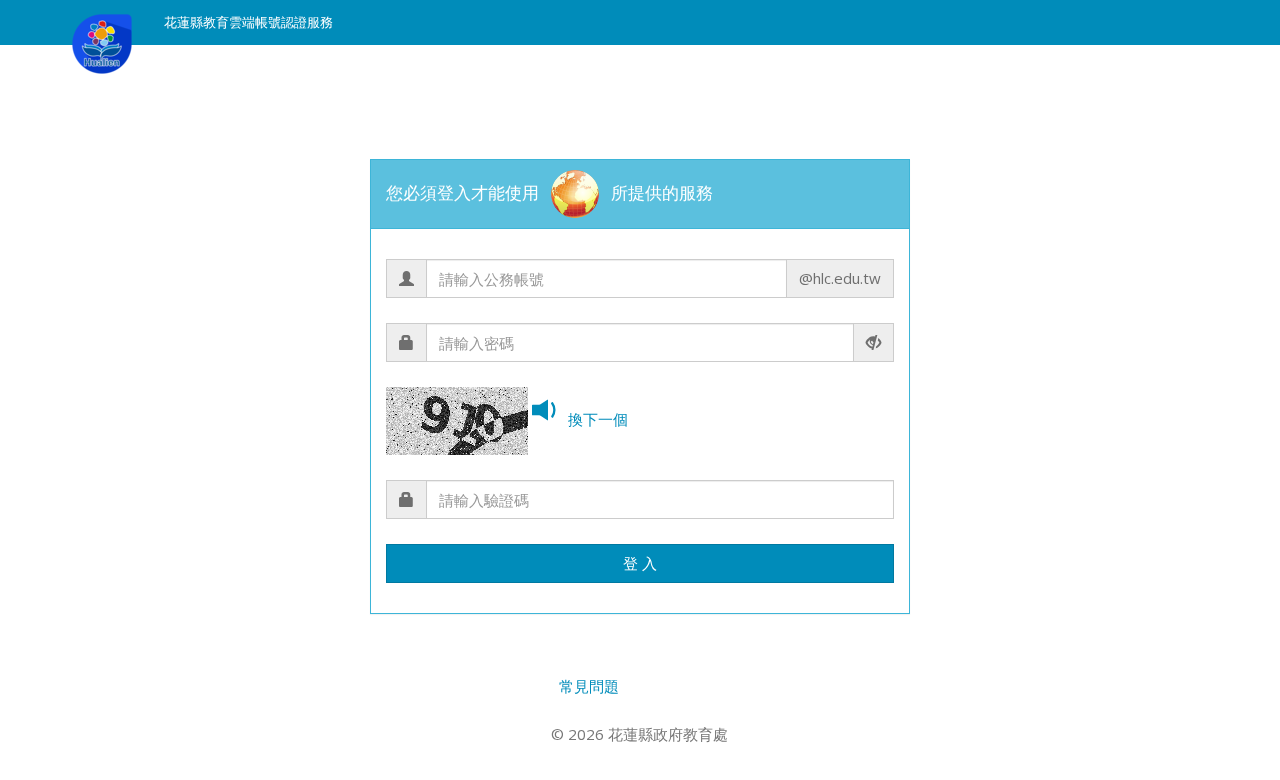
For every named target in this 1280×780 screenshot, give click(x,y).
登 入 (640, 563)
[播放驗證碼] (548, 412)
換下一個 (598, 419)
